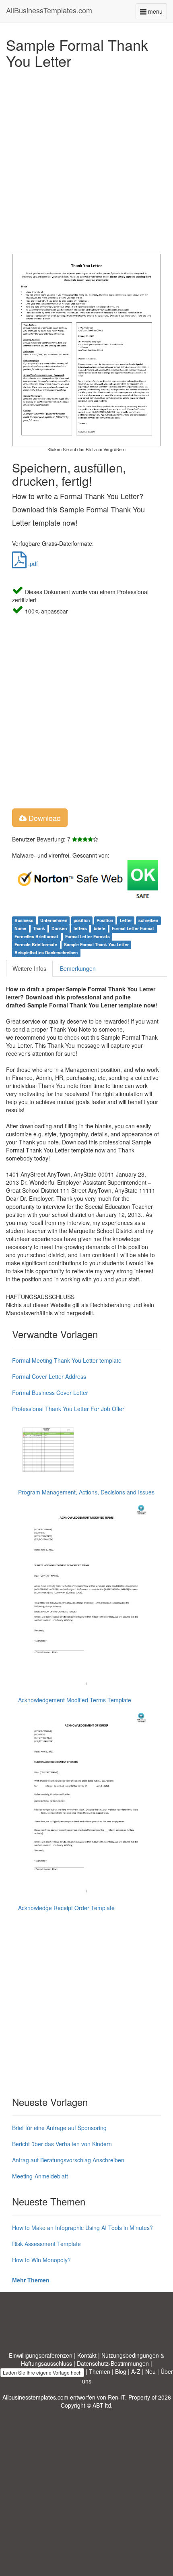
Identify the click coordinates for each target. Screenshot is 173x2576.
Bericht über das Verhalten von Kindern (62, 2144)
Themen (100, 2371)
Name (20, 928)
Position (105, 920)
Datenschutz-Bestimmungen (113, 2363)
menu (157, 13)
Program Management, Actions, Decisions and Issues (86, 1492)
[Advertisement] (86, 159)
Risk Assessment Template (46, 2244)
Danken (59, 928)
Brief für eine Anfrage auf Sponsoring (59, 2128)
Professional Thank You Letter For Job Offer (68, 1409)
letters (80, 928)
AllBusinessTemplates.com (49, 10)
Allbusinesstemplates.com (35, 2397)
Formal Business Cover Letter (50, 1393)
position (82, 920)
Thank (39, 928)
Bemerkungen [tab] (78, 968)
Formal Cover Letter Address (49, 1376)
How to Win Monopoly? (41, 2260)
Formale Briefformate (36, 944)
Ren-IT (116, 2397)
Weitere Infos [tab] (29, 968)
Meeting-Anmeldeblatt (40, 2176)
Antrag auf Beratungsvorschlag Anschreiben (68, 2160)
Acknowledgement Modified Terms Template (75, 1700)
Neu (150, 2371)
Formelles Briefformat (36, 936)
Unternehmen (54, 920)
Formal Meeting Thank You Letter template (67, 1360)
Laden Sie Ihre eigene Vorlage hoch (42, 2372)
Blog (121, 2371)
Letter (126, 920)
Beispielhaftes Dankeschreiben (46, 952)
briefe (100, 928)
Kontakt (87, 2355)
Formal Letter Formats (88, 936)
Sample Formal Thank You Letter (96, 944)
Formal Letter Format (133, 928)
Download (44, 818)
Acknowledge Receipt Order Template (66, 1908)
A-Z (136, 2371)
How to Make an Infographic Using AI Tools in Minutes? (82, 2228)
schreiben (148, 920)
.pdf (32, 564)
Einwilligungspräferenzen (41, 2355)
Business (24, 920)
